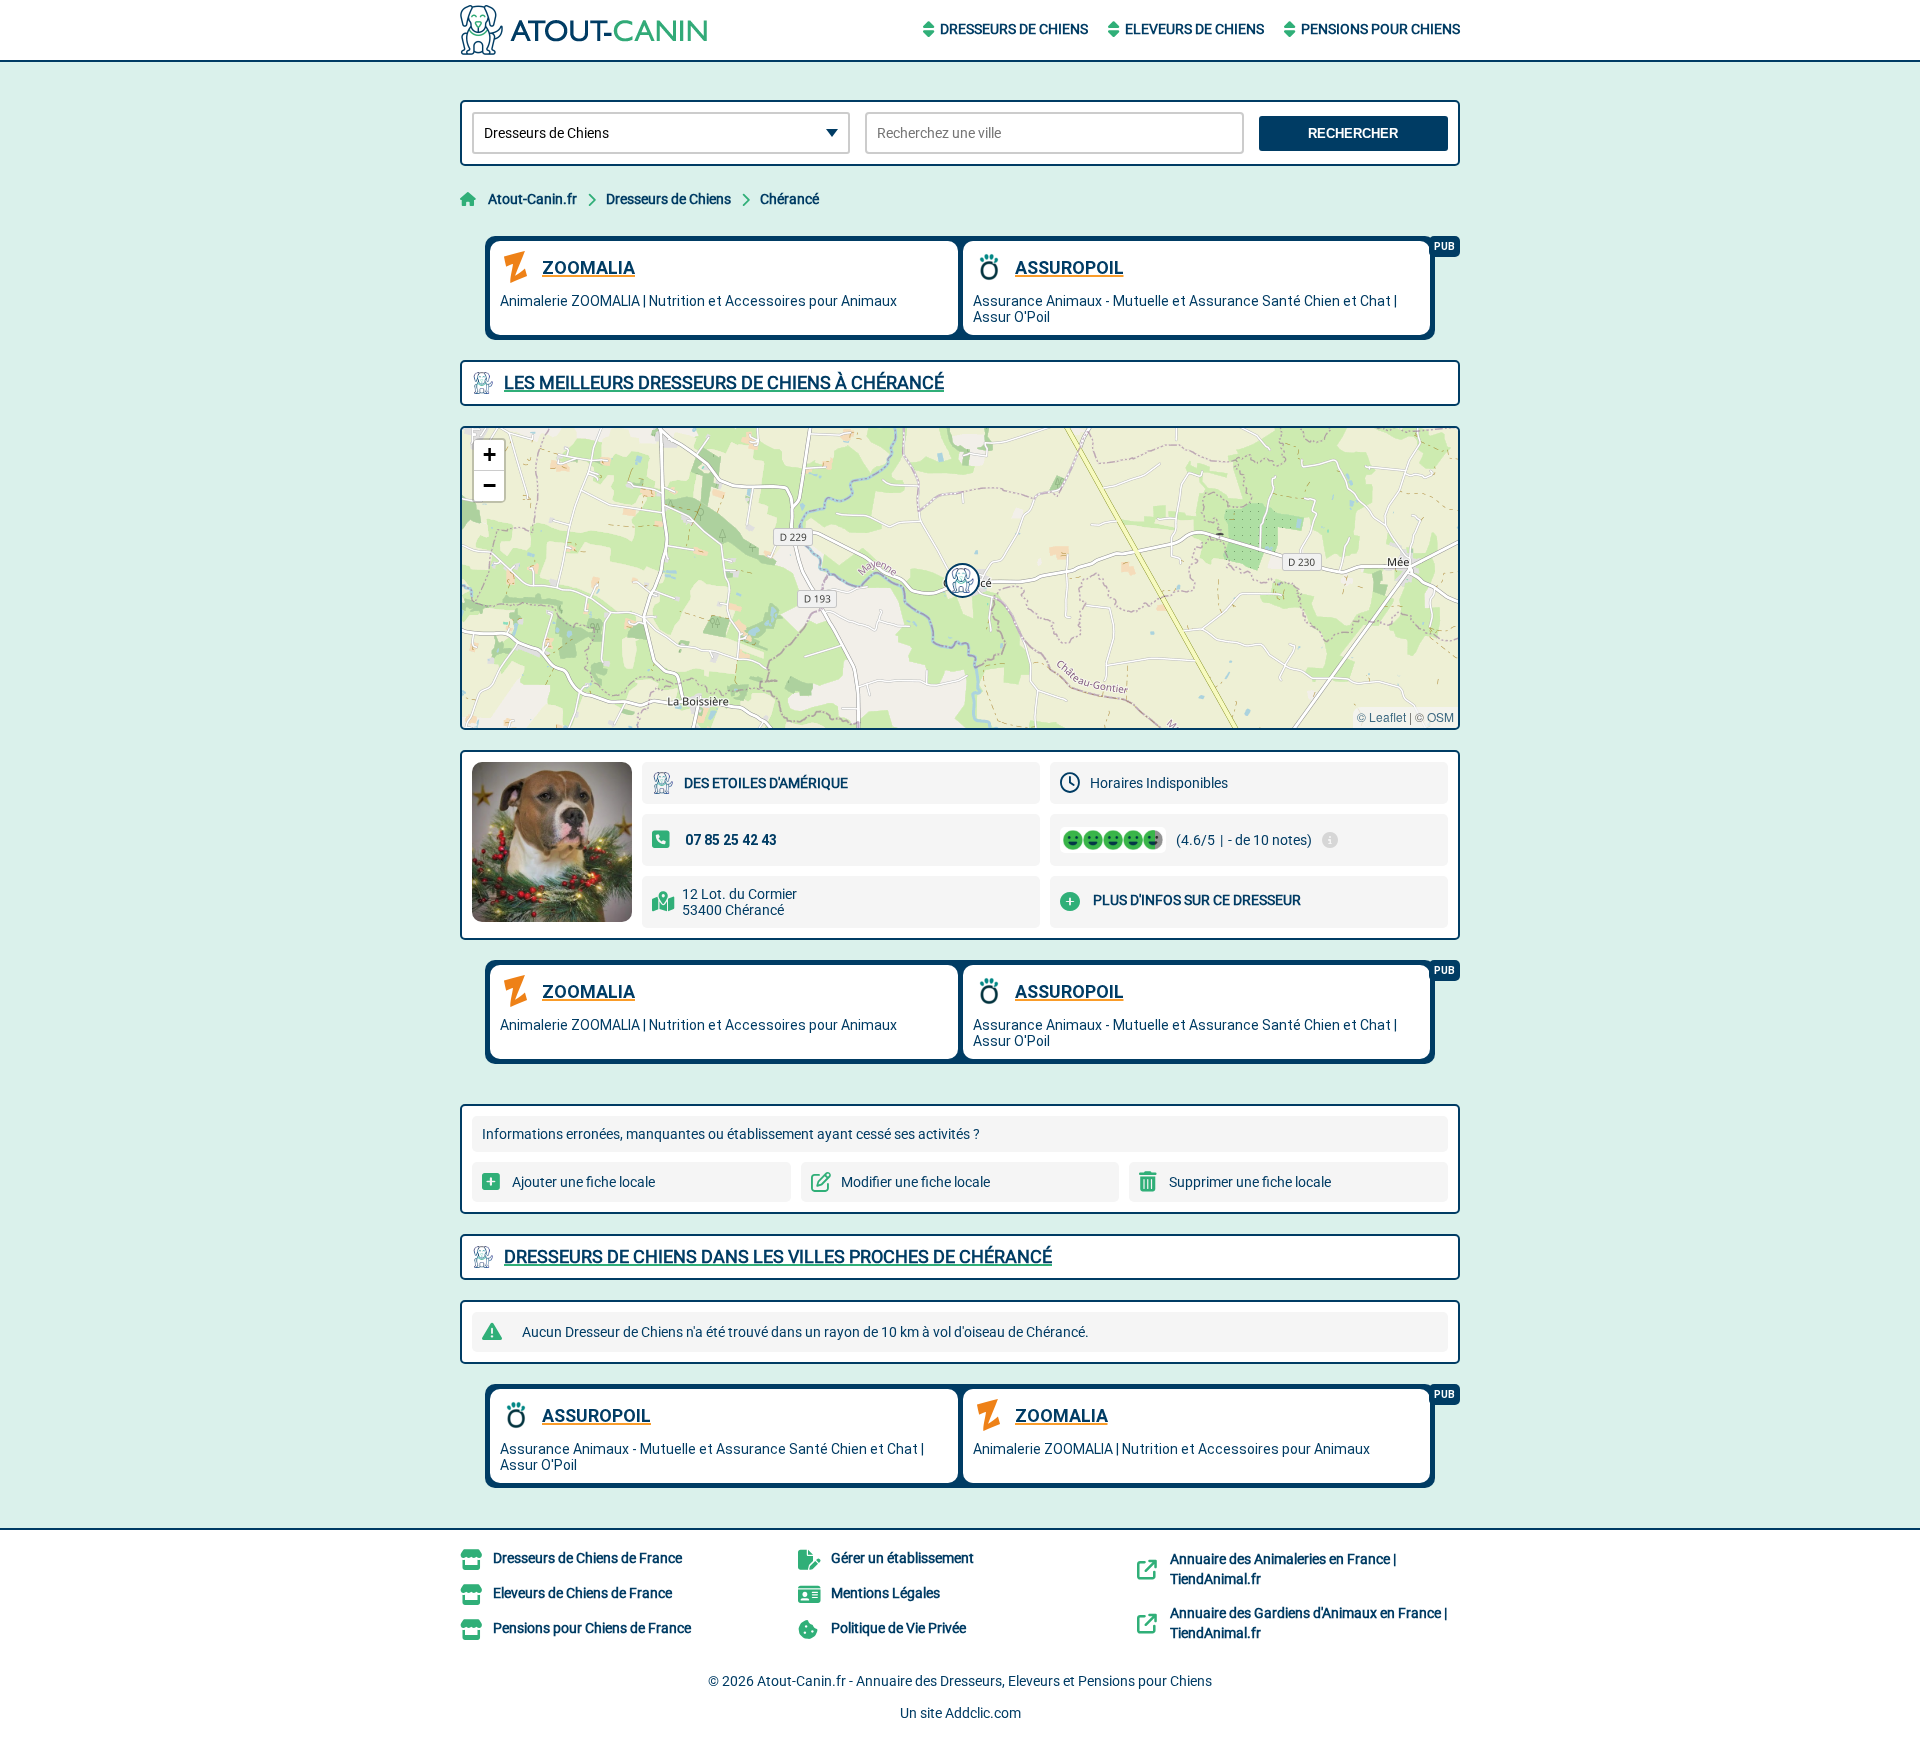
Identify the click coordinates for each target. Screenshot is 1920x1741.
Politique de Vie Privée (898, 1628)
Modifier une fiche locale (915, 1182)
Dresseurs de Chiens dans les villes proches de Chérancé (778, 1256)
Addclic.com (983, 1713)
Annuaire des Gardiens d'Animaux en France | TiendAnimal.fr (1308, 1623)
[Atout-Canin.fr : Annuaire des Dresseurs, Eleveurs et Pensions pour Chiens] (585, 30)
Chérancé (789, 199)
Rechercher (1353, 133)
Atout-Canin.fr (532, 199)
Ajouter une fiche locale (583, 1182)
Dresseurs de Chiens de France (587, 1558)
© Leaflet (1381, 716)
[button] (960, 578)
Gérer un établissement (902, 1558)
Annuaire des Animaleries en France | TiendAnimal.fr (1283, 1569)
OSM (1440, 716)
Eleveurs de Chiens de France (582, 1593)
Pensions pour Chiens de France (592, 1628)
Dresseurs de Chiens (1014, 29)
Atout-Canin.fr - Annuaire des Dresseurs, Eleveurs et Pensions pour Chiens (984, 1681)
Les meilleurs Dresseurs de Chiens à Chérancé (724, 382)
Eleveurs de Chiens (1194, 29)
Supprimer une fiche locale (1250, 1182)
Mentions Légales (885, 1593)
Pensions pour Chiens (1380, 29)
